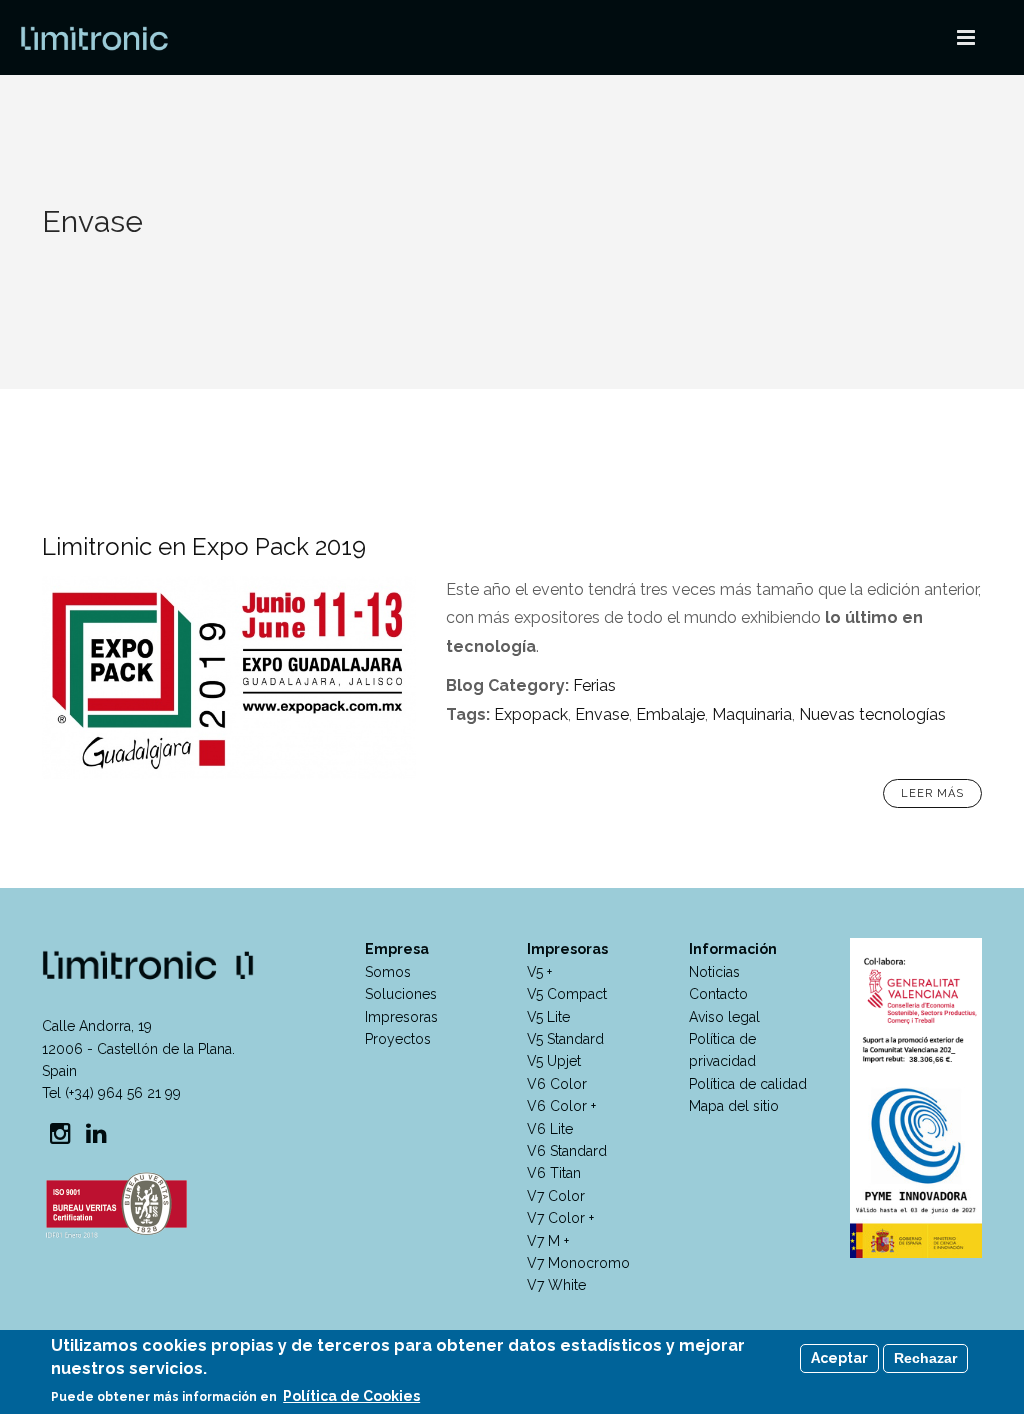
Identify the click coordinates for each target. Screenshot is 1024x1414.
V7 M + (548, 1241)
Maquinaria (752, 714)
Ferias (594, 685)
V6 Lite (550, 1129)
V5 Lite (548, 1017)
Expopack (531, 714)
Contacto (718, 994)
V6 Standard (567, 1151)
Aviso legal (724, 1017)
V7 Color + (560, 1218)
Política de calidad (748, 1084)
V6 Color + (561, 1106)
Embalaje (670, 714)
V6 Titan (554, 1173)
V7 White (556, 1285)
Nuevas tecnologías (872, 714)
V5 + (539, 972)
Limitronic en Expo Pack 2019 (204, 546)
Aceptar (839, 1358)
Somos (388, 972)
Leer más (932, 793)
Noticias (714, 972)
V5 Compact (567, 994)
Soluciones (401, 994)
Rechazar (925, 1358)
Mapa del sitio (734, 1106)
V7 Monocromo (578, 1263)
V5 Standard (565, 1039)
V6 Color (557, 1084)
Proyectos (398, 1039)
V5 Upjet (554, 1061)
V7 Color (556, 1196)
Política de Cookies (351, 1396)
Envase (602, 714)
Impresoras (401, 1017)
